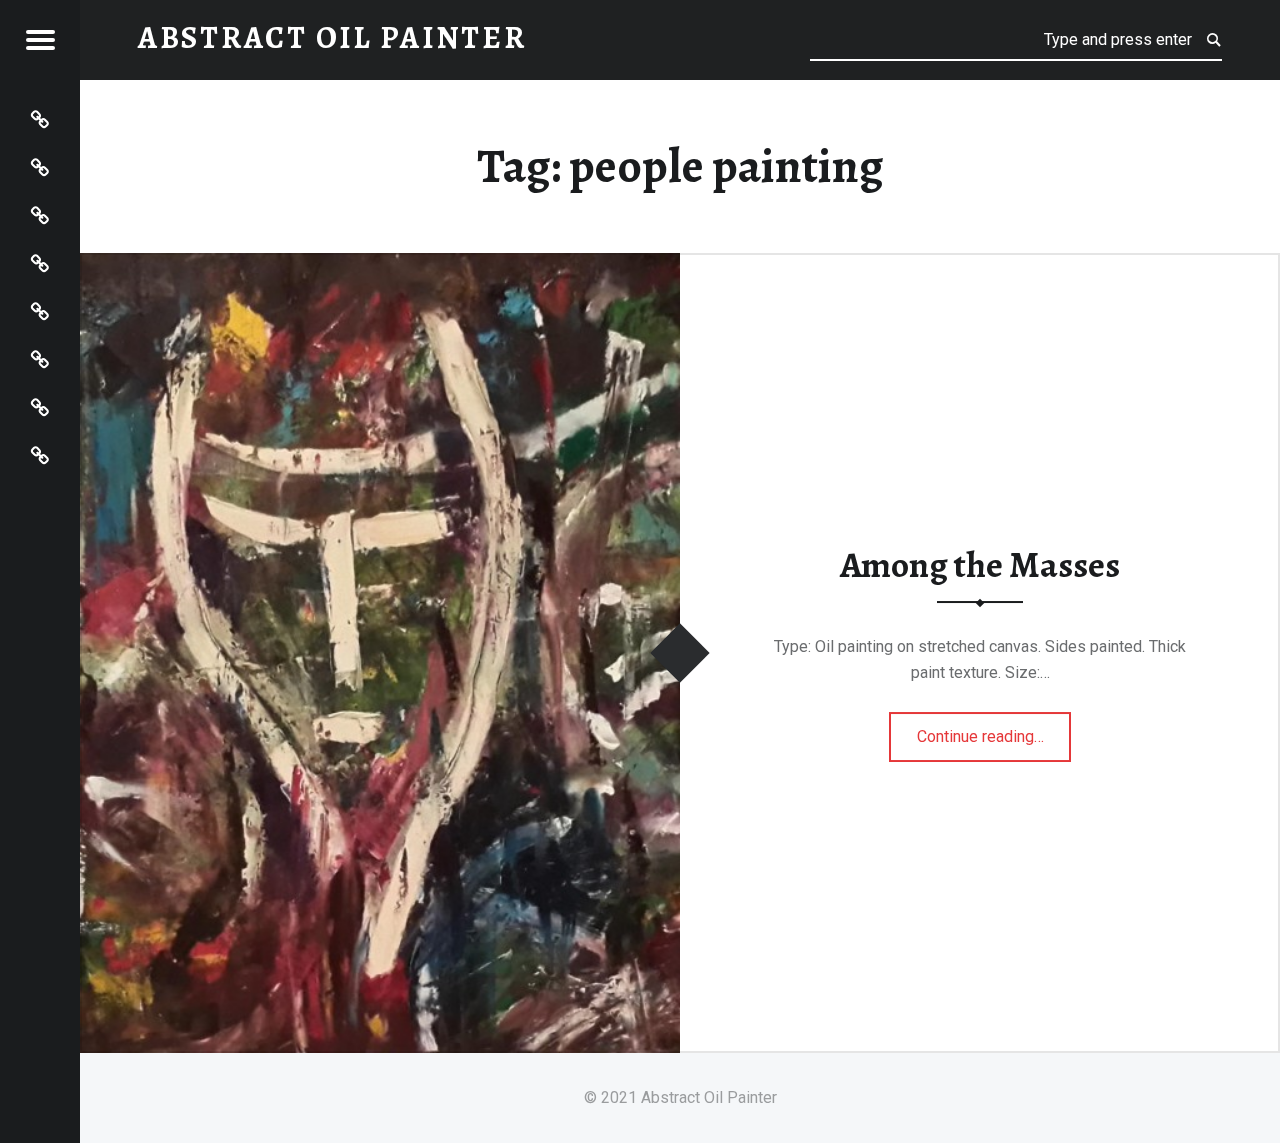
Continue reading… (994, 730)
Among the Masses (980, 565)
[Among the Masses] (380, 265)
